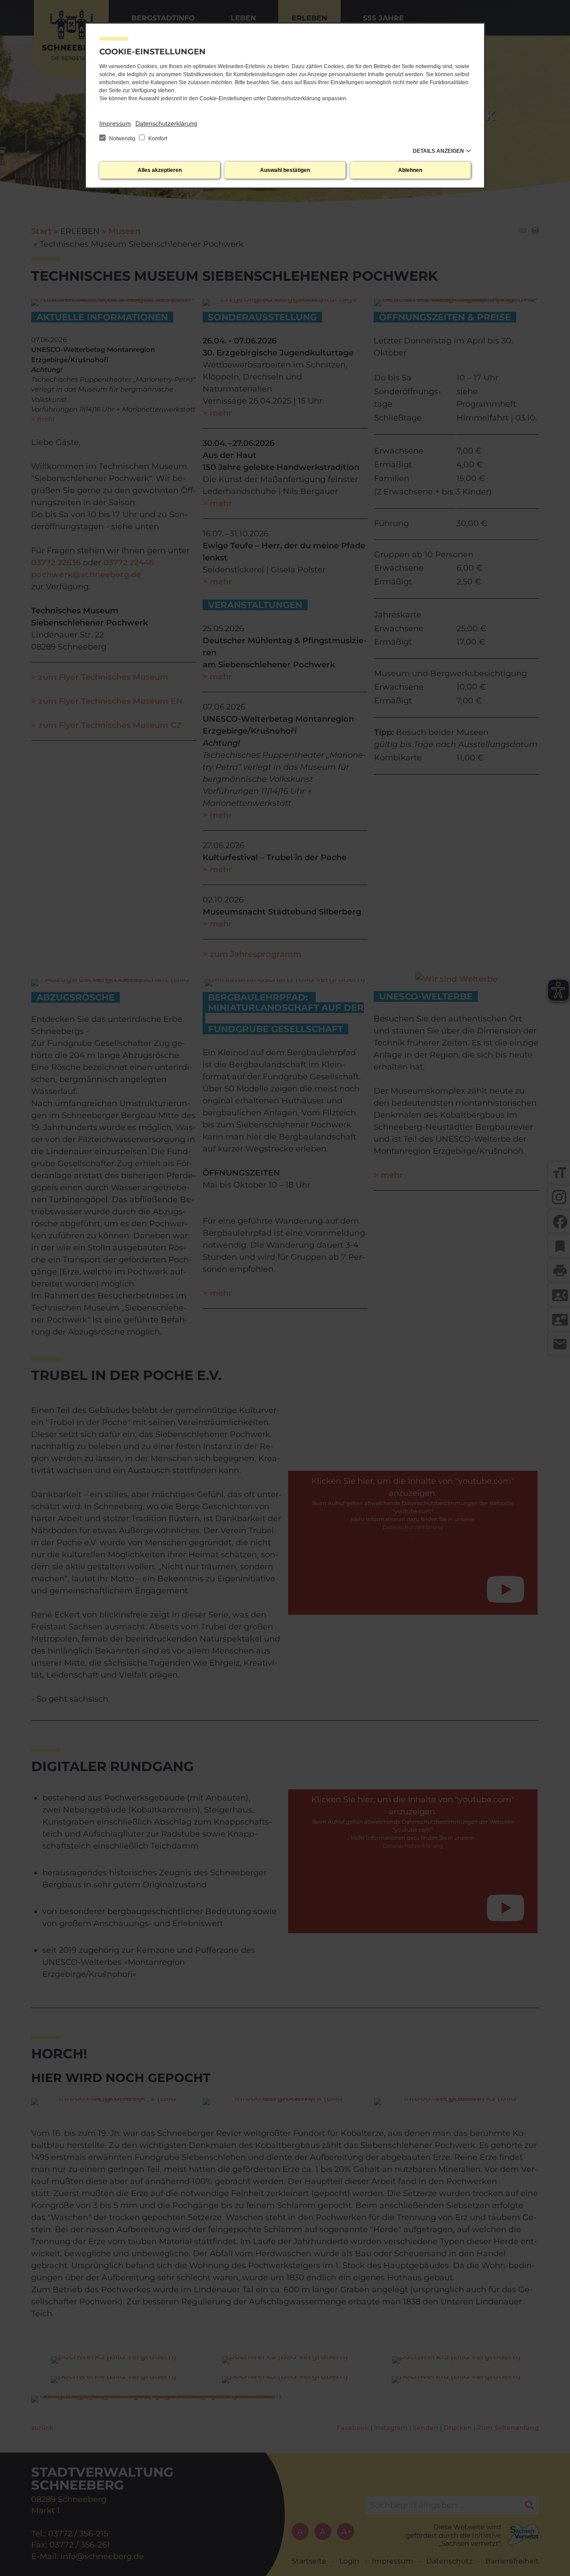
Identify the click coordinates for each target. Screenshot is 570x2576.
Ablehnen (410, 170)
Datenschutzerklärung (166, 123)
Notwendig (122, 139)
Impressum (115, 123)
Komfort (157, 139)
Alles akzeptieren (160, 170)
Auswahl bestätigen (285, 170)
